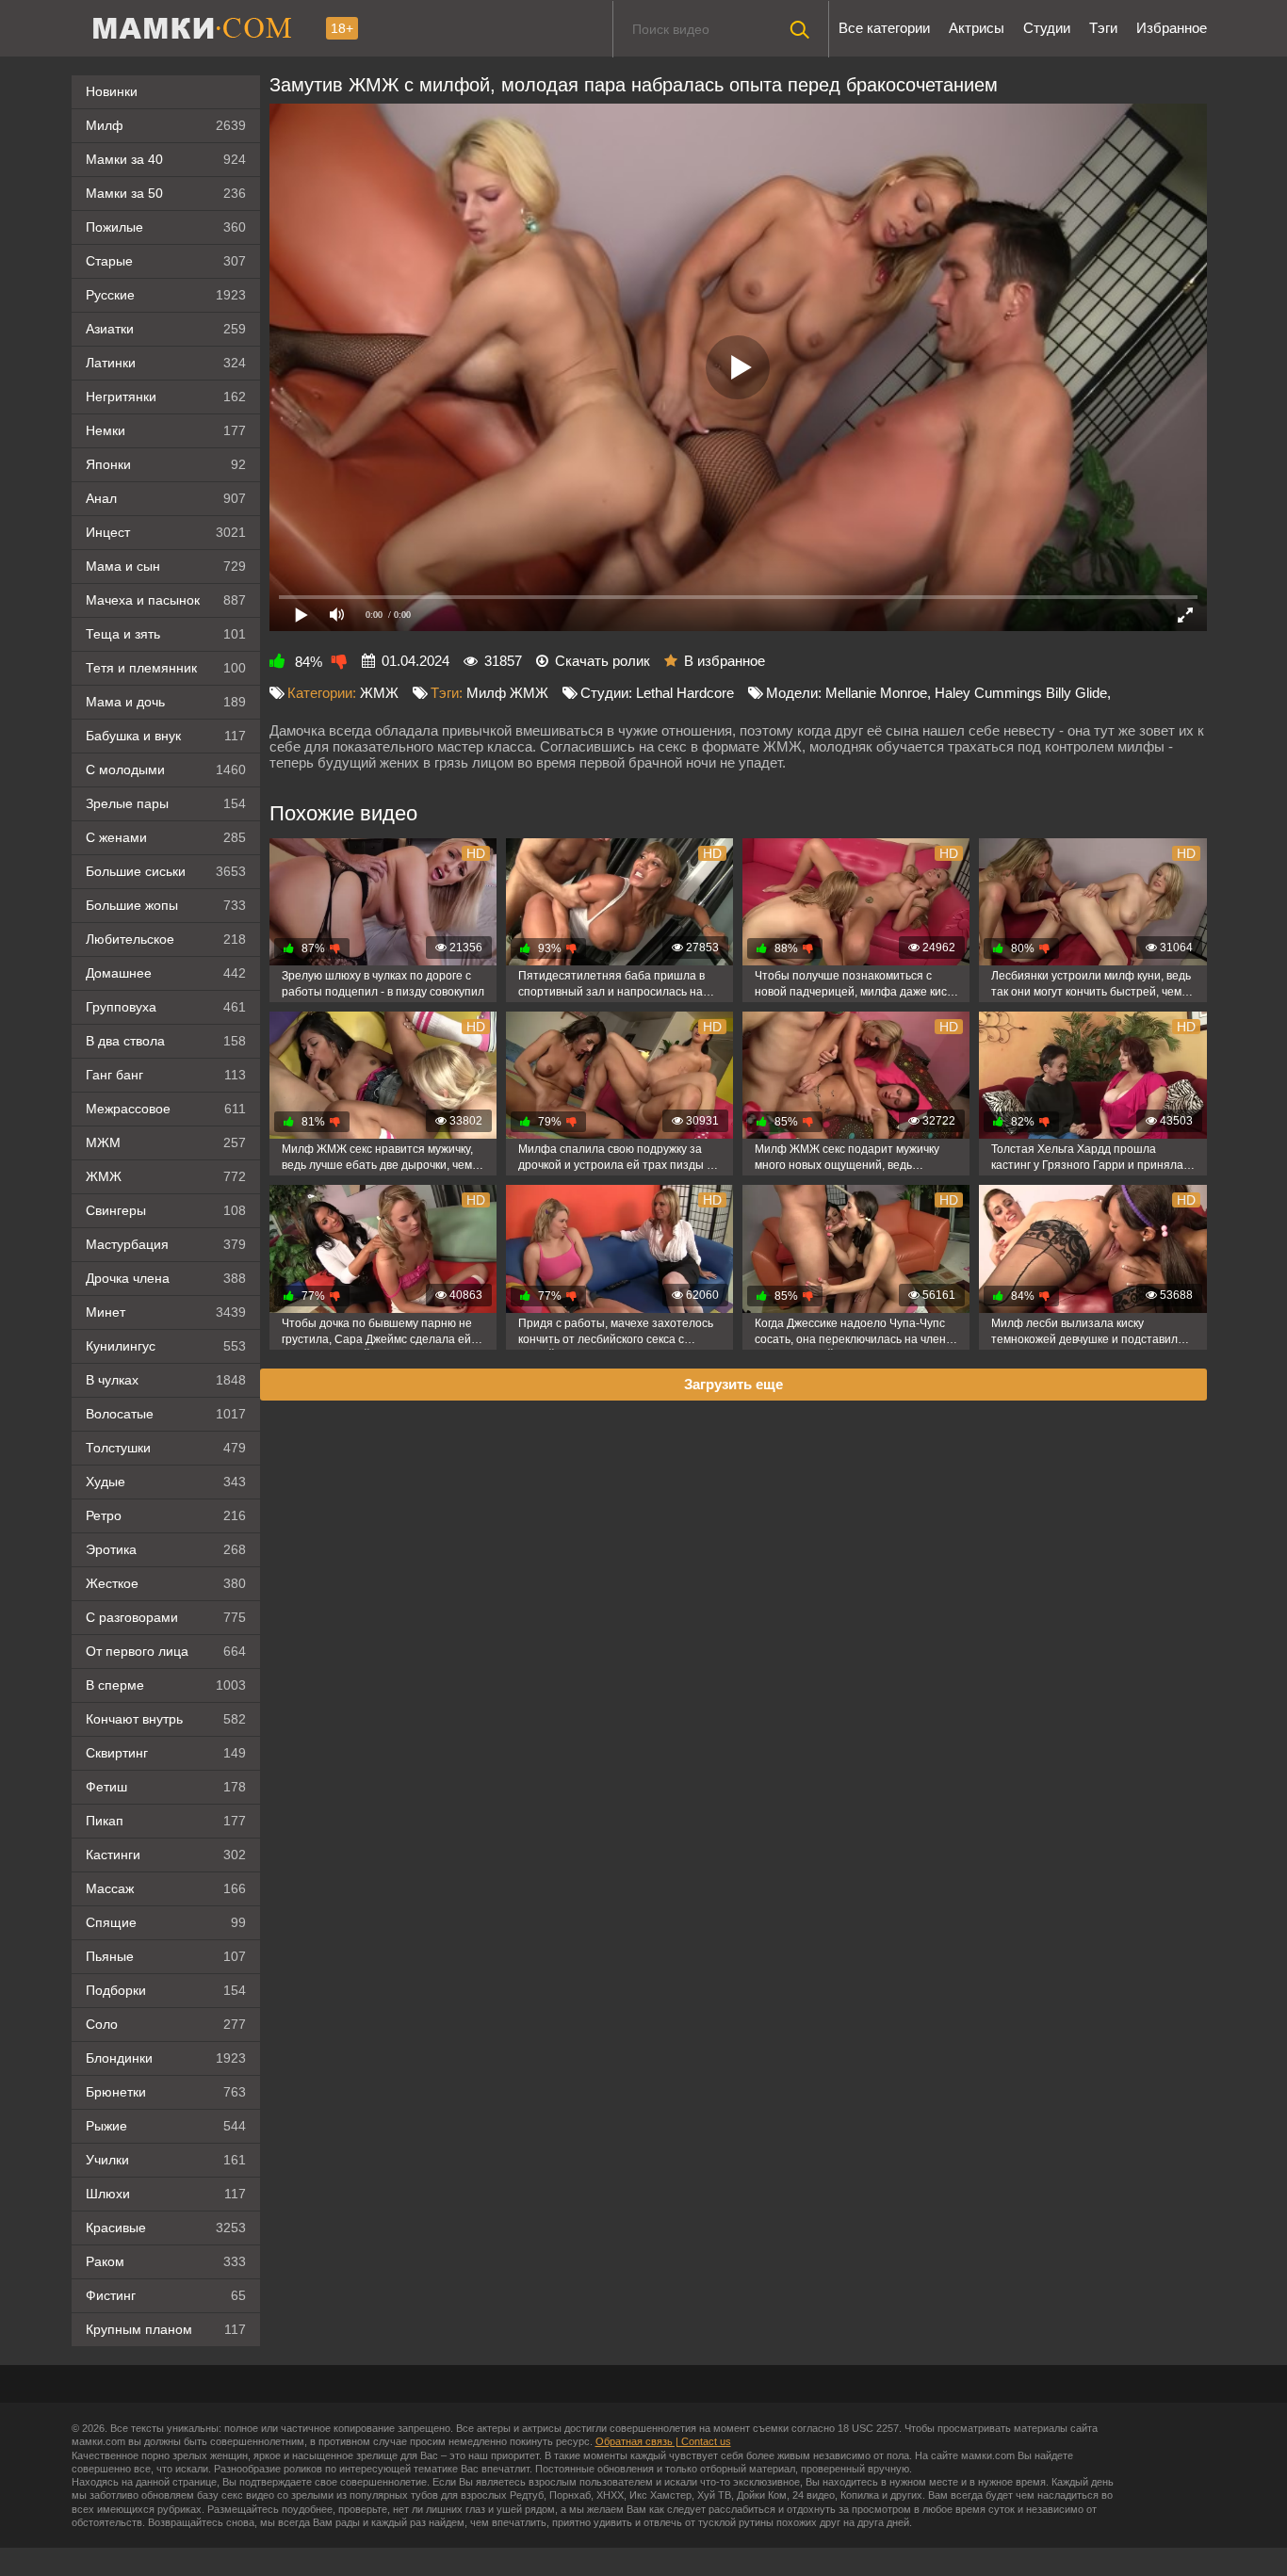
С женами (166, 837)
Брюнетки (166, 2092)
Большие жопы (166, 905)
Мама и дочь (166, 702)
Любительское (166, 939)
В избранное (725, 661)
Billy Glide (1076, 693)
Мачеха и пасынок (166, 600)
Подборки (166, 1990)
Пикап (166, 1821)
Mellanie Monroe (876, 693)
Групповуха (166, 1007)
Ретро (166, 1515)
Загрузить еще (733, 1384)
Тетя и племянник (166, 668)
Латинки (166, 363)
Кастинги (166, 1855)
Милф (166, 125)
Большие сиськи (166, 871)
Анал (166, 498)
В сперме (166, 1685)
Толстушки (166, 1448)
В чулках (166, 1380)
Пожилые (166, 227)
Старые (166, 261)
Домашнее (166, 973)
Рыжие (166, 2126)
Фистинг (166, 2295)
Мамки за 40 (166, 159)
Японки (166, 464)
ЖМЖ (166, 1176)
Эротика (166, 1549)
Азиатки (166, 329)
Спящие (166, 1922)
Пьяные (166, 1956)
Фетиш (166, 1787)
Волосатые (166, 1414)
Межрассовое (166, 1109)
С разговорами (166, 1617)
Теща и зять (166, 634)
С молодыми (166, 770)
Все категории (884, 28)
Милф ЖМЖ (507, 693)
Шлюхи (166, 2194)
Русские (166, 295)
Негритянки (166, 397)
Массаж (166, 1888)
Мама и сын (166, 566)
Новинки (112, 91)
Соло (166, 2024)
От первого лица (166, 1651)
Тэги (1103, 28)
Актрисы (977, 28)
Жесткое (166, 1583)
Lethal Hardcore (685, 693)
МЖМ (166, 1142)
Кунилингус (166, 1346)
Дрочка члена (166, 1278)
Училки (166, 2160)
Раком (166, 2261)
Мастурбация (166, 1244)
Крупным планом (166, 2329)
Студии (1047, 28)
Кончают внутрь (166, 1719)
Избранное (1172, 28)
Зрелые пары (166, 803)
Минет (166, 1312)
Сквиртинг (166, 1753)
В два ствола (166, 1041)
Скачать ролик (603, 661)
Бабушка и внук (166, 736)
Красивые (166, 2228)
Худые (166, 1482)
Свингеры (166, 1210)
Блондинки (166, 2058)
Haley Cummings (988, 693)
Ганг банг (166, 1075)
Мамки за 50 (166, 193)
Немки (166, 430)
